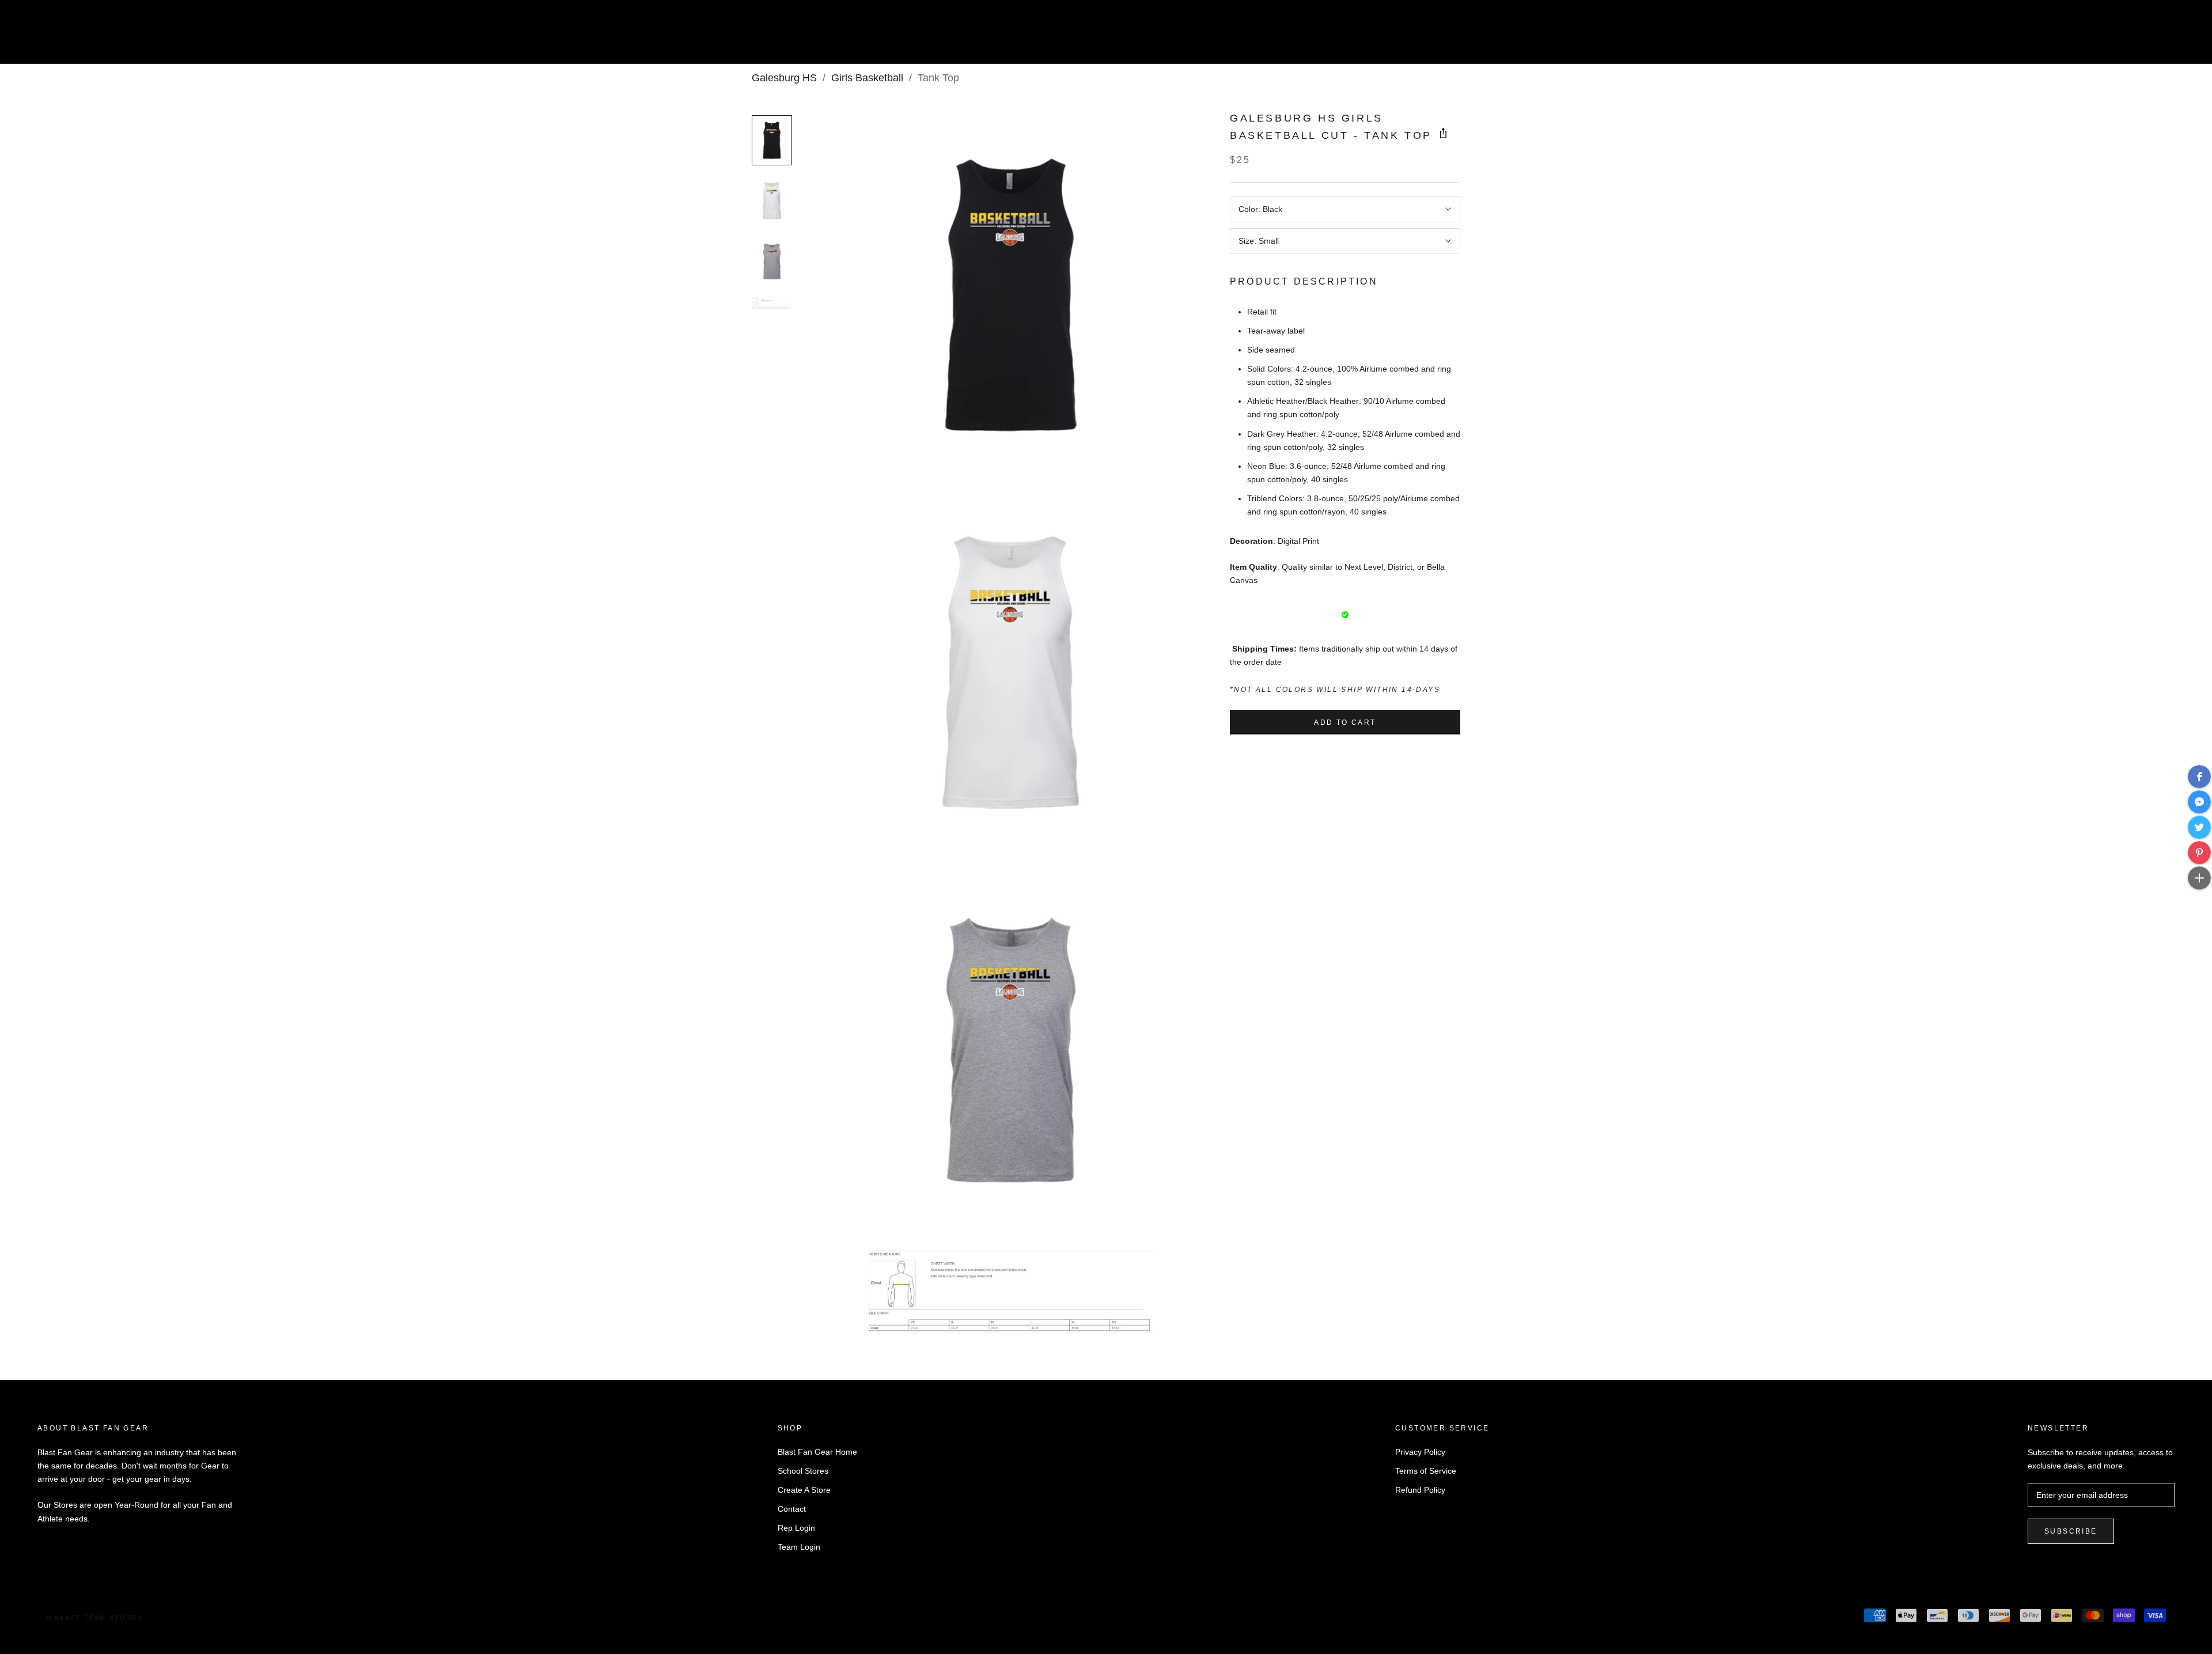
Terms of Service (1426, 1471)
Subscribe (2071, 1531)
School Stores (803, 1471)
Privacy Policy (1420, 1452)
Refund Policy (1420, 1490)
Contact (792, 1509)
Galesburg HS (784, 78)
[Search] (2152, 37)
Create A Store (804, 1490)
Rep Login (796, 1528)
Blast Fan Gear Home (817, 1452)
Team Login (799, 1547)
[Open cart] (2178, 37)
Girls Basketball (867, 78)
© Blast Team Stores (94, 1618)
